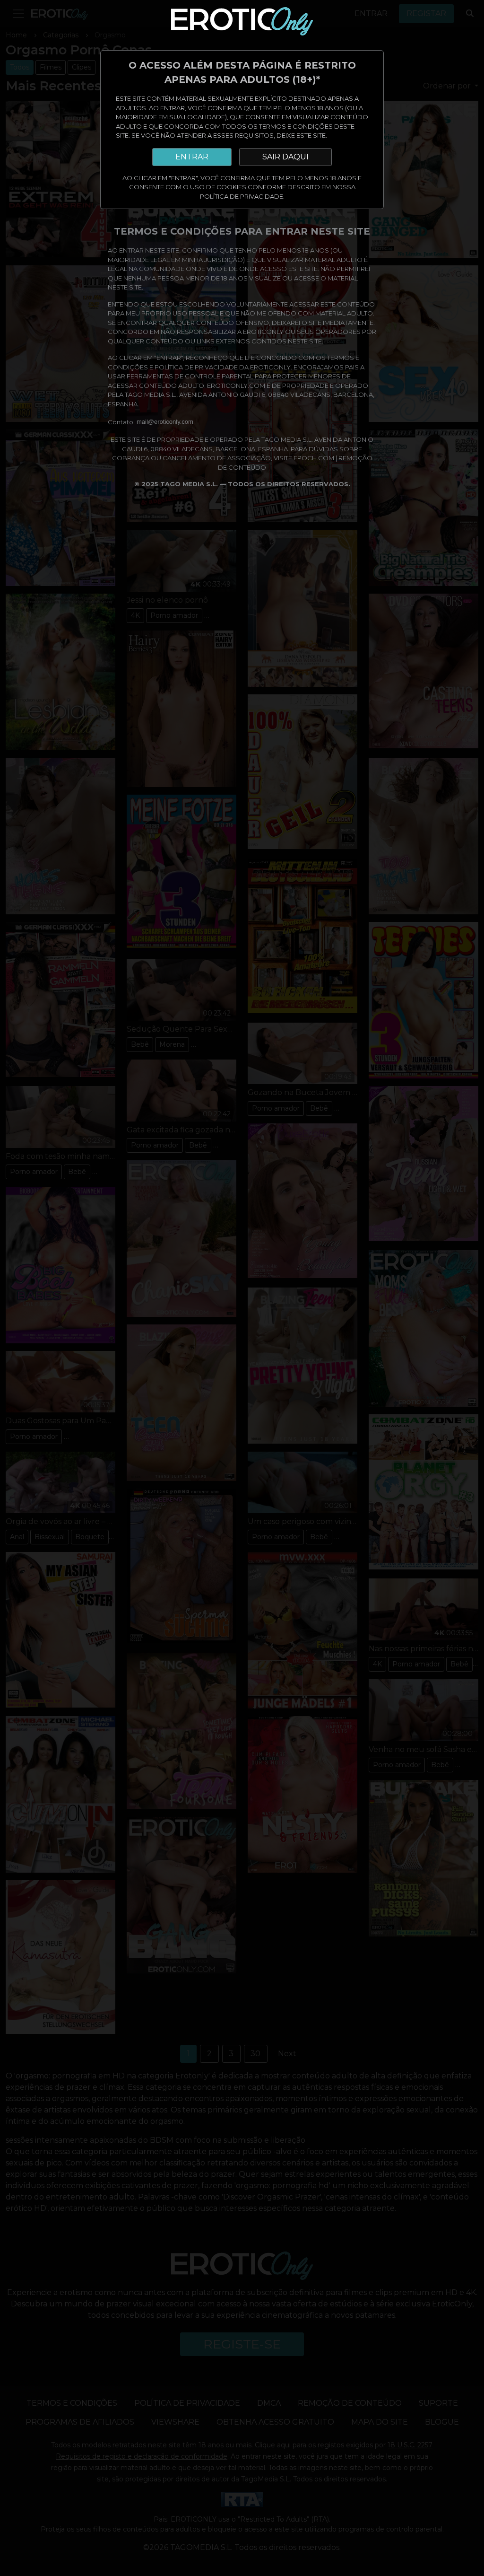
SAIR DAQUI (285, 157)
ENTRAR (192, 157)
